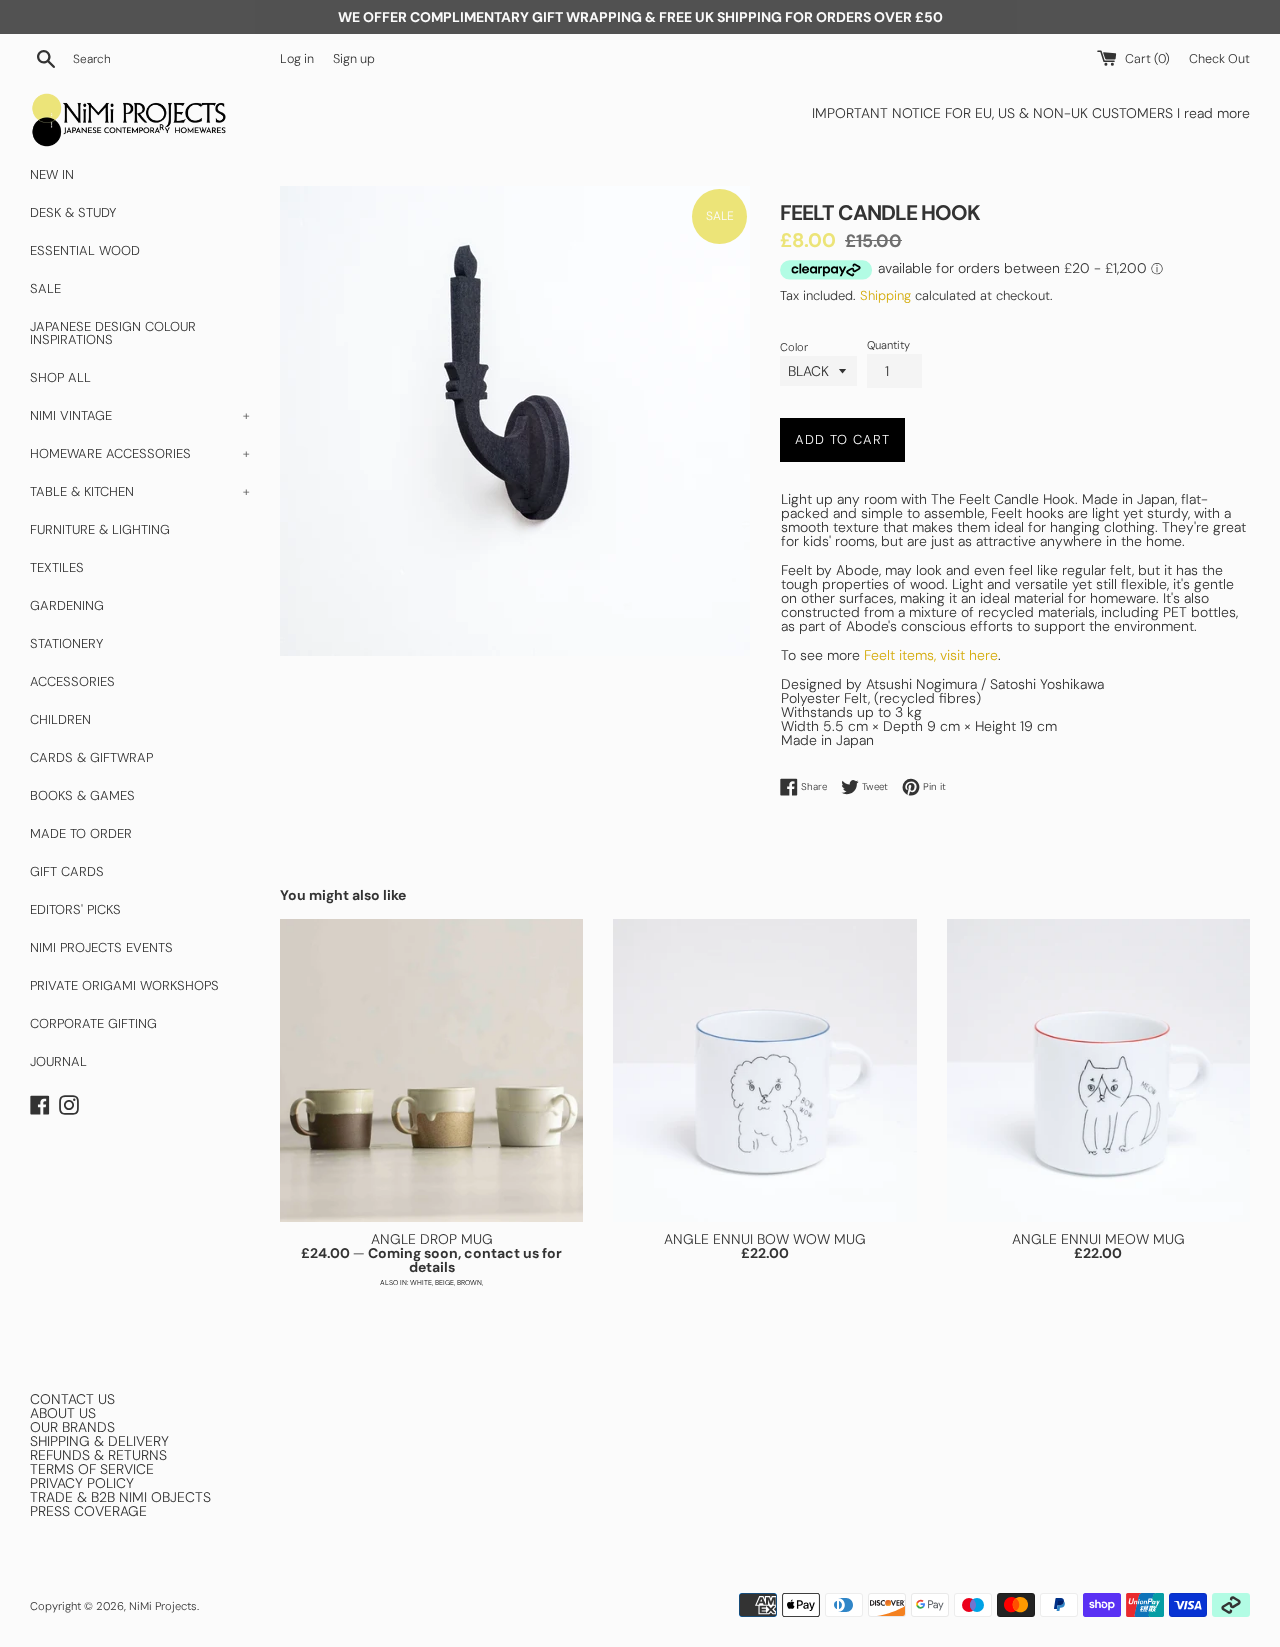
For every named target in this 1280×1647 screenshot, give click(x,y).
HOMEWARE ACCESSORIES (140, 453)
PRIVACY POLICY (82, 1483)
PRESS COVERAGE (88, 1511)
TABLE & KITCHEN (140, 491)
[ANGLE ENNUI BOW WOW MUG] (764, 1070)
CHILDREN (60, 719)
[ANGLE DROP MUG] (431, 1070)
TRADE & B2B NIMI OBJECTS (120, 1497)
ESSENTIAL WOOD (85, 250)
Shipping (885, 295)
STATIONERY (66, 643)
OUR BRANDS (72, 1427)
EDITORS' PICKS (75, 909)
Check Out (1219, 59)
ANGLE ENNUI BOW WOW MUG (765, 1239)
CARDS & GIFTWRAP (91, 757)
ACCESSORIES (72, 681)
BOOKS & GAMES (82, 795)
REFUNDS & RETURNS (98, 1455)
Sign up (354, 59)
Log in (297, 59)
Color (794, 347)
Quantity (888, 345)
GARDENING (67, 605)
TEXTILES (57, 567)
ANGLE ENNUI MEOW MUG (1098, 1239)
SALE (45, 288)
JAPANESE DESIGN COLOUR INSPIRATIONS (113, 333)
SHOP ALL (60, 377)
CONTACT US (72, 1399)
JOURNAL (58, 1061)
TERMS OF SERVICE (92, 1469)
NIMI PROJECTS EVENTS (101, 947)
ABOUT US (63, 1413)
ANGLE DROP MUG (432, 1239)
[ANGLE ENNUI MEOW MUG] (1098, 1070)
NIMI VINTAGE (140, 415)
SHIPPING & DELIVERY (99, 1441)
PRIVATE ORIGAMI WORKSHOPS (124, 985)
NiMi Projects (163, 1606)
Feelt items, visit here (931, 655)
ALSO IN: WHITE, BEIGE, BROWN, (431, 1282)
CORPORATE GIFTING (93, 1023)
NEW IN (52, 174)
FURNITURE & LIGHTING (100, 529)
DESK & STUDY (73, 212)
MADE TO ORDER (81, 833)
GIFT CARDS (67, 871)
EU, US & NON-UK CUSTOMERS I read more (1112, 113)
